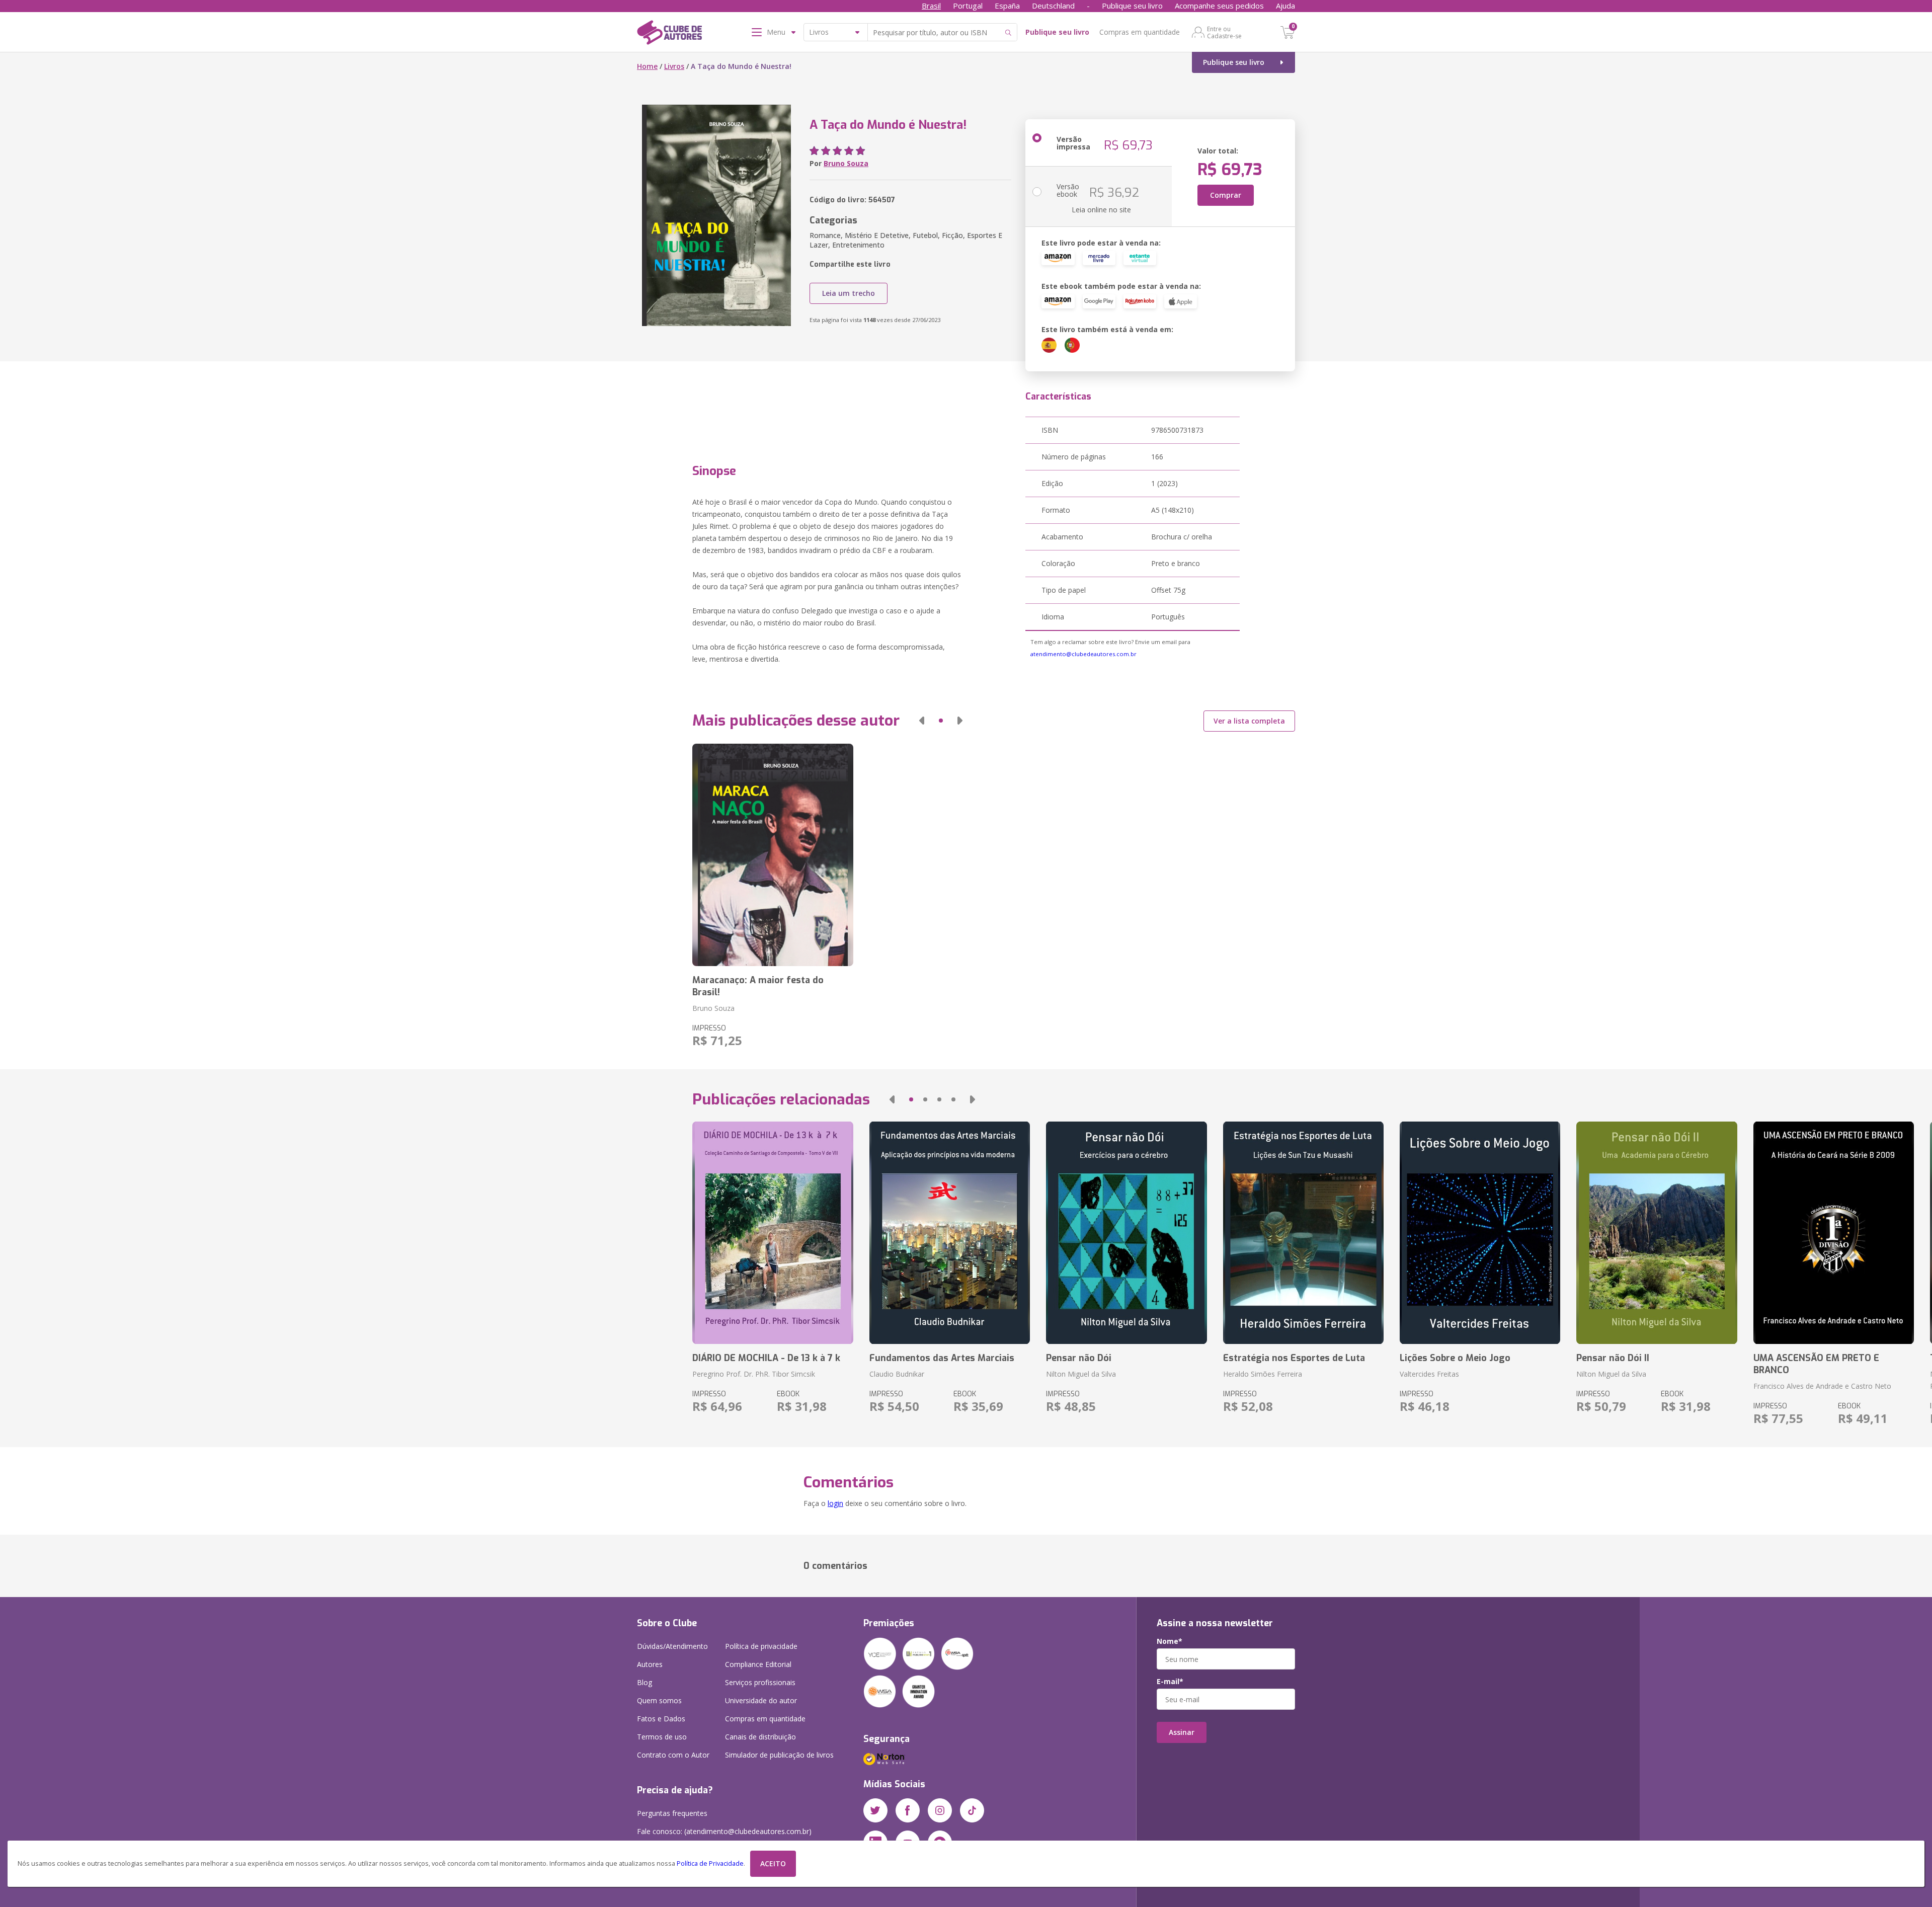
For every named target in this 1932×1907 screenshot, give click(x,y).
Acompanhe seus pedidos (1219, 6)
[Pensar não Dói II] (1657, 1233)
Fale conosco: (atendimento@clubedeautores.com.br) (724, 1831)
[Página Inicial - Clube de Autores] (669, 34)
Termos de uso (662, 1737)
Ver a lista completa (1249, 721)
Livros (674, 66)
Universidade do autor (761, 1700)
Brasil (931, 6)
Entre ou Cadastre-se (1224, 32)
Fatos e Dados (661, 1719)
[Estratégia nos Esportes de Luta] (1303, 1233)
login (835, 1503)
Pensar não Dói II (1613, 1358)
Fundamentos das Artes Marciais (942, 1358)
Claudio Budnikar (897, 1374)
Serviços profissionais (760, 1682)
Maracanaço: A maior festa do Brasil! (758, 986)
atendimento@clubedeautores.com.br (1083, 654)
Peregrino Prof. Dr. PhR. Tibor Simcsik (754, 1374)
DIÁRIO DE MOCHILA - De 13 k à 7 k (766, 1358)
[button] (922, 721)
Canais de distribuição (760, 1737)
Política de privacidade (761, 1646)
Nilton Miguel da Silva (1081, 1374)
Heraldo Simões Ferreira (1263, 1374)
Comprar (1226, 195)
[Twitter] (875, 1810)
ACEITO (773, 1863)
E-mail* (1170, 1682)
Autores (650, 1664)
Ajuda (1285, 6)
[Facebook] (908, 1810)
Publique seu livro (1132, 6)
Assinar (1182, 1732)
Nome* (1170, 1641)
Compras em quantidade (1140, 32)
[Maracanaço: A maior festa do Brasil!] (773, 855)
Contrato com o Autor (673, 1755)
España (1007, 6)
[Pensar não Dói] (1126, 1233)
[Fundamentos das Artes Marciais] (950, 1233)
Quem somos (659, 1700)
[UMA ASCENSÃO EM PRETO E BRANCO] (1834, 1233)
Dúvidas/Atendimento (672, 1646)
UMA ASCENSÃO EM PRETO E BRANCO (1816, 1364)
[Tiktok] (972, 1810)
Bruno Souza (846, 163)
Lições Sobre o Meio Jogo (1455, 1358)
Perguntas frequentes (672, 1813)
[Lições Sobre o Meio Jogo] (1480, 1233)
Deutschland (1053, 6)
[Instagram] (940, 1810)
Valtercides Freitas (1429, 1374)
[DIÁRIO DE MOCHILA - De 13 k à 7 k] (773, 1233)
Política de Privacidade (710, 1863)
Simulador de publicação (779, 1755)
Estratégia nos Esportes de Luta (1294, 1358)
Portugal (968, 6)
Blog (645, 1682)
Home (647, 66)
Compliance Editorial (758, 1664)
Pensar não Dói (1079, 1358)
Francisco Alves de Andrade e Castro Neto (1822, 1386)
